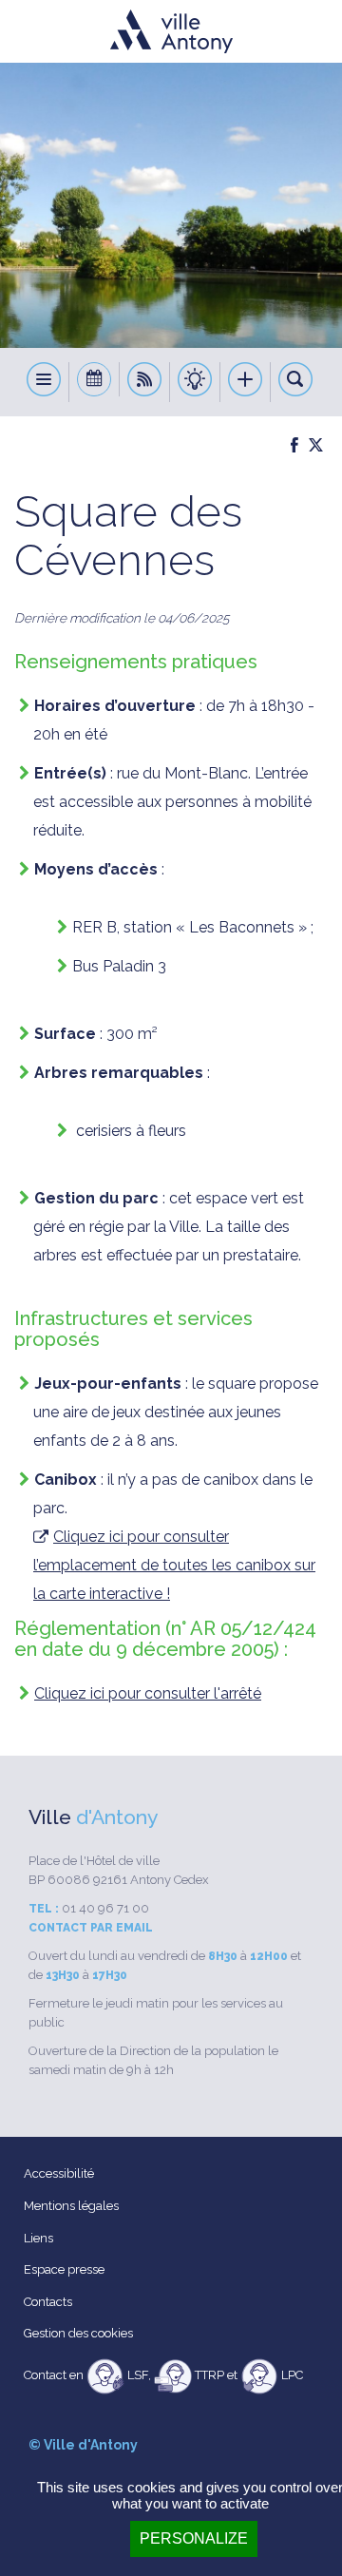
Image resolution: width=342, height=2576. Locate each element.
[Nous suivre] (145, 382)
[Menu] (44, 382)
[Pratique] (195, 382)
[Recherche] (295, 382)
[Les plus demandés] (246, 382)
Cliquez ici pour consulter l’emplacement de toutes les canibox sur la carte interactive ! (174, 1566)
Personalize (194, 2538)
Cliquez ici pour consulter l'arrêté (148, 1693)
